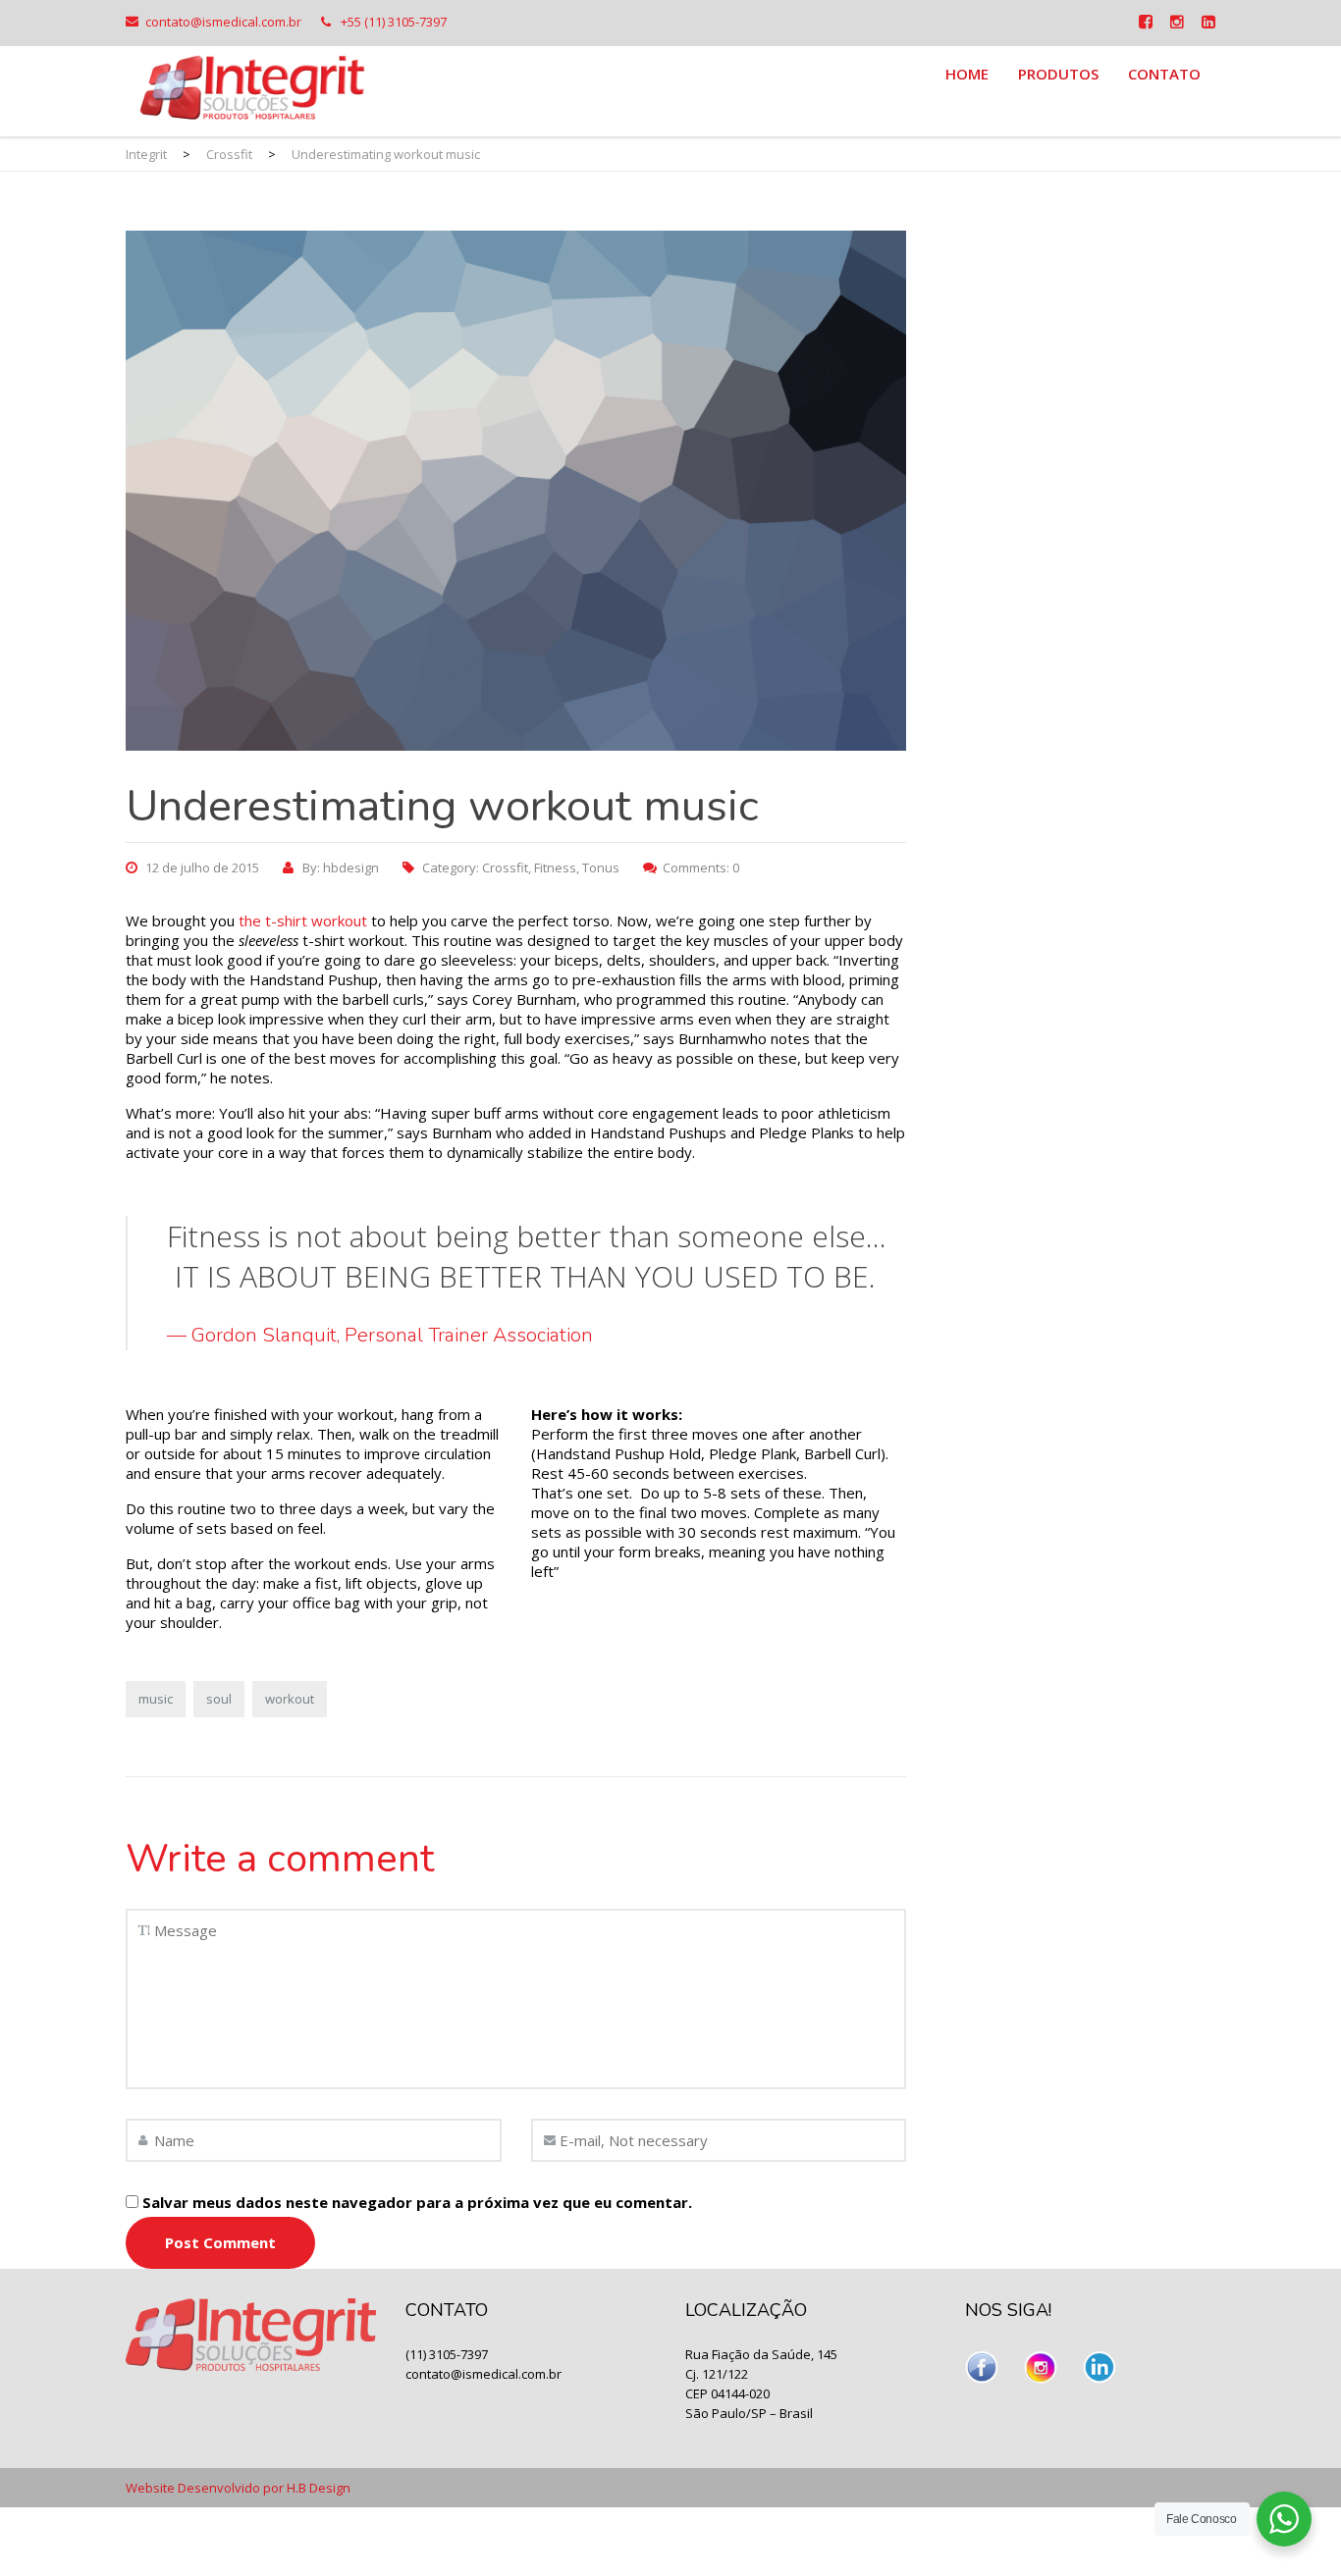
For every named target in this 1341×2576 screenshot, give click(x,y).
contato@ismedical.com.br (223, 22)
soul (219, 1699)
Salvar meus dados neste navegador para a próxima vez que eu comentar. (417, 2202)
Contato (1164, 74)
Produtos (1058, 74)
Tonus (601, 867)
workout (290, 1699)
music (156, 1699)
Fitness (555, 867)
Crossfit (505, 867)
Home (967, 74)
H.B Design (319, 2488)
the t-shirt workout (301, 920)
